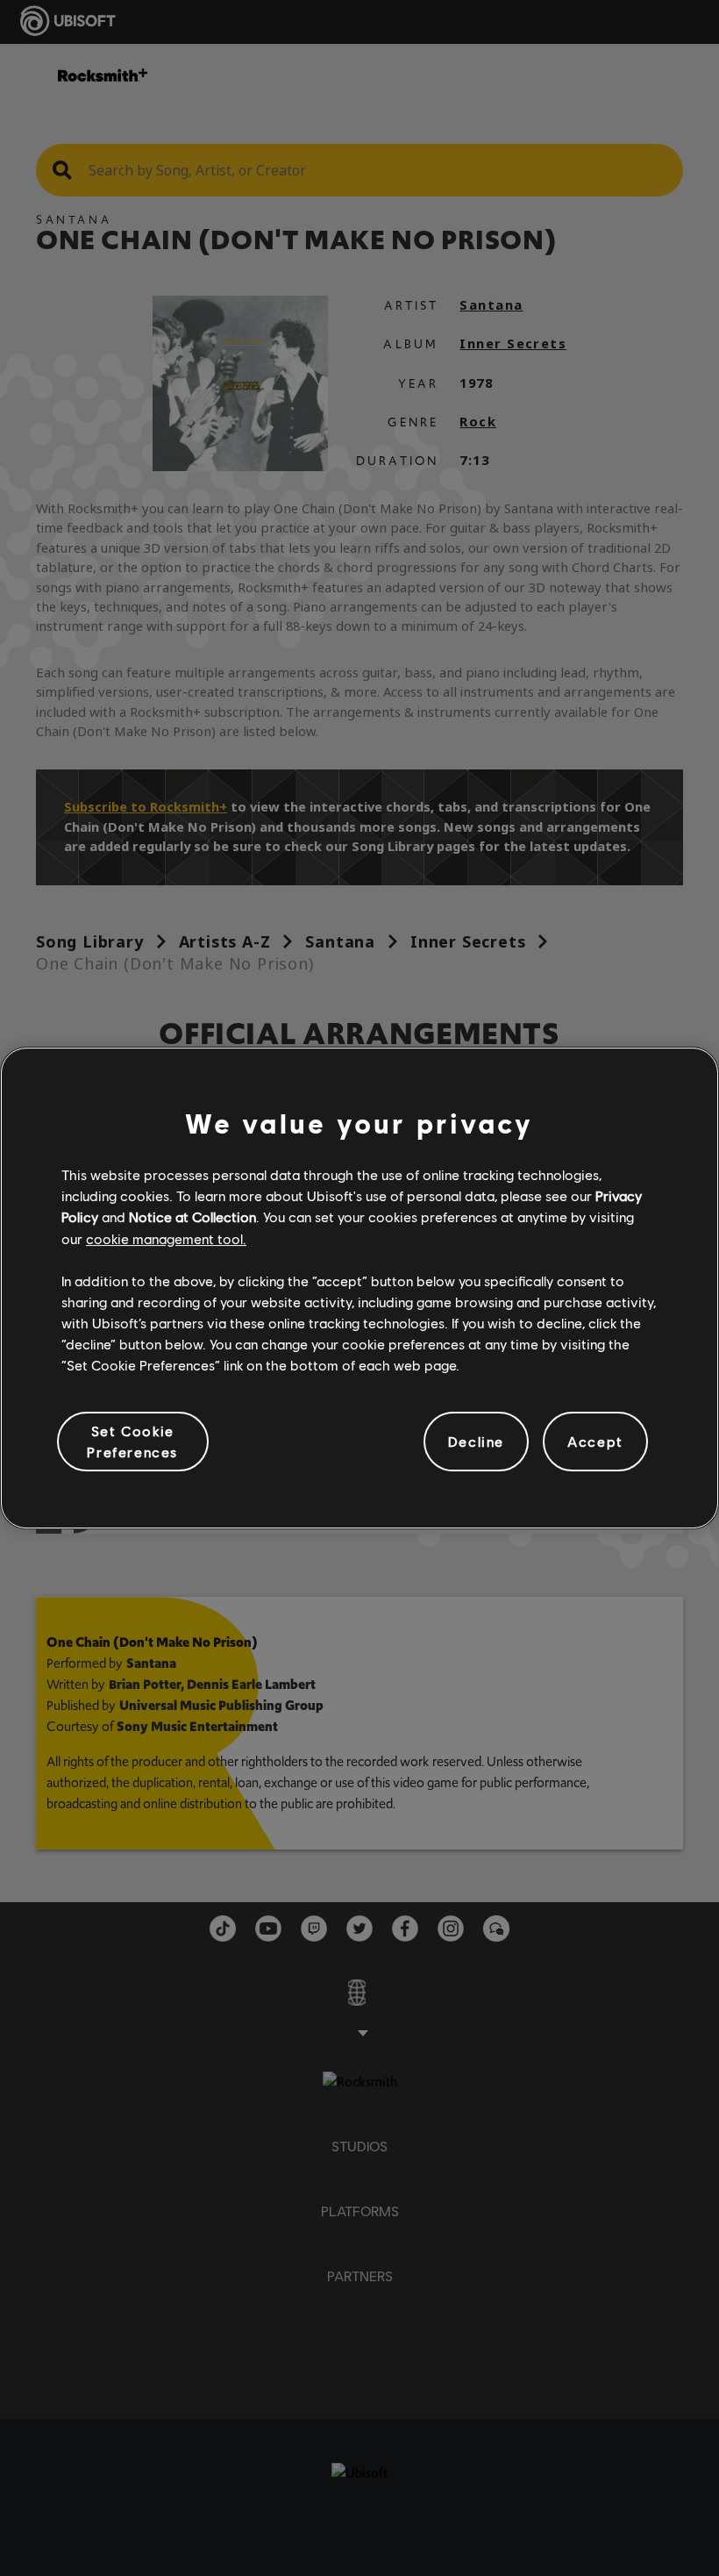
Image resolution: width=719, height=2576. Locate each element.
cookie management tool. (166, 1238)
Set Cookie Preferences (132, 1441)
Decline (476, 1441)
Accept (595, 1441)
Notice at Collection (192, 1216)
